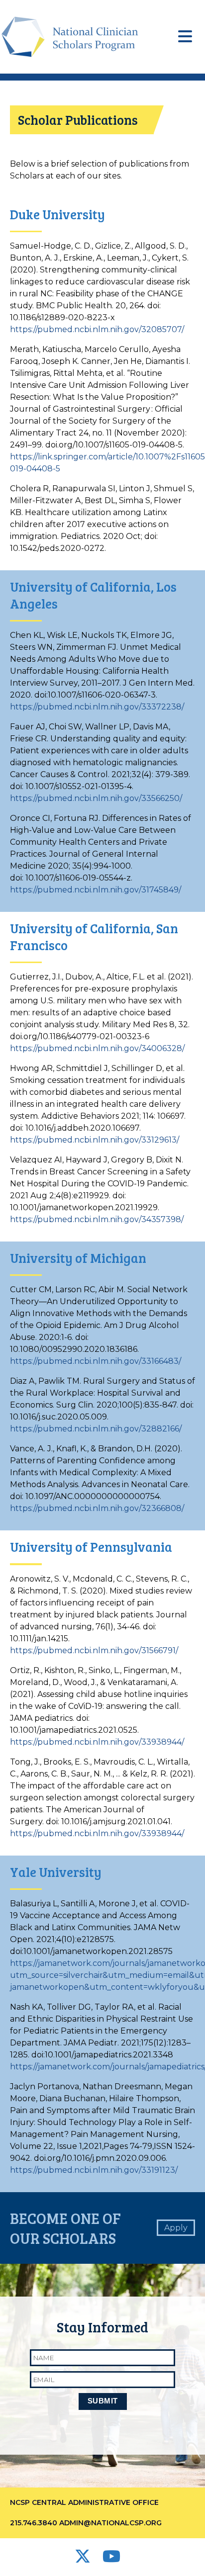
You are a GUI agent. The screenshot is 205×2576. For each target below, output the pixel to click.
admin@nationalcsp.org (110, 2523)
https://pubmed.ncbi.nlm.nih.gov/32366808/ (97, 1508)
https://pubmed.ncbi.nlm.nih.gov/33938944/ (97, 1742)
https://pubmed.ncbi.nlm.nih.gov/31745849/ (96, 890)
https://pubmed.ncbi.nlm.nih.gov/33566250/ (96, 798)
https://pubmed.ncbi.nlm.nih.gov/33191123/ (94, 2170)
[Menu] (185, 37)
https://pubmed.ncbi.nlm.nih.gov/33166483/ (96, 1361)
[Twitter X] (84, 2559)
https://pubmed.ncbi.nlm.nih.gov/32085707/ (97, 329)
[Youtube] (111, 2559)
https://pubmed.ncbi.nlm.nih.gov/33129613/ (95, 1140)
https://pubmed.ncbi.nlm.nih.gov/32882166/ (96, 1429)
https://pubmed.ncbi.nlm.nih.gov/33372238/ (97, 707)
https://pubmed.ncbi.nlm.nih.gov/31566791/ (94, 1650)
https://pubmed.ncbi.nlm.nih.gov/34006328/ (97, 1048)
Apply (176, 2228)
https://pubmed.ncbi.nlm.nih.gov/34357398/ (97, 1219)
